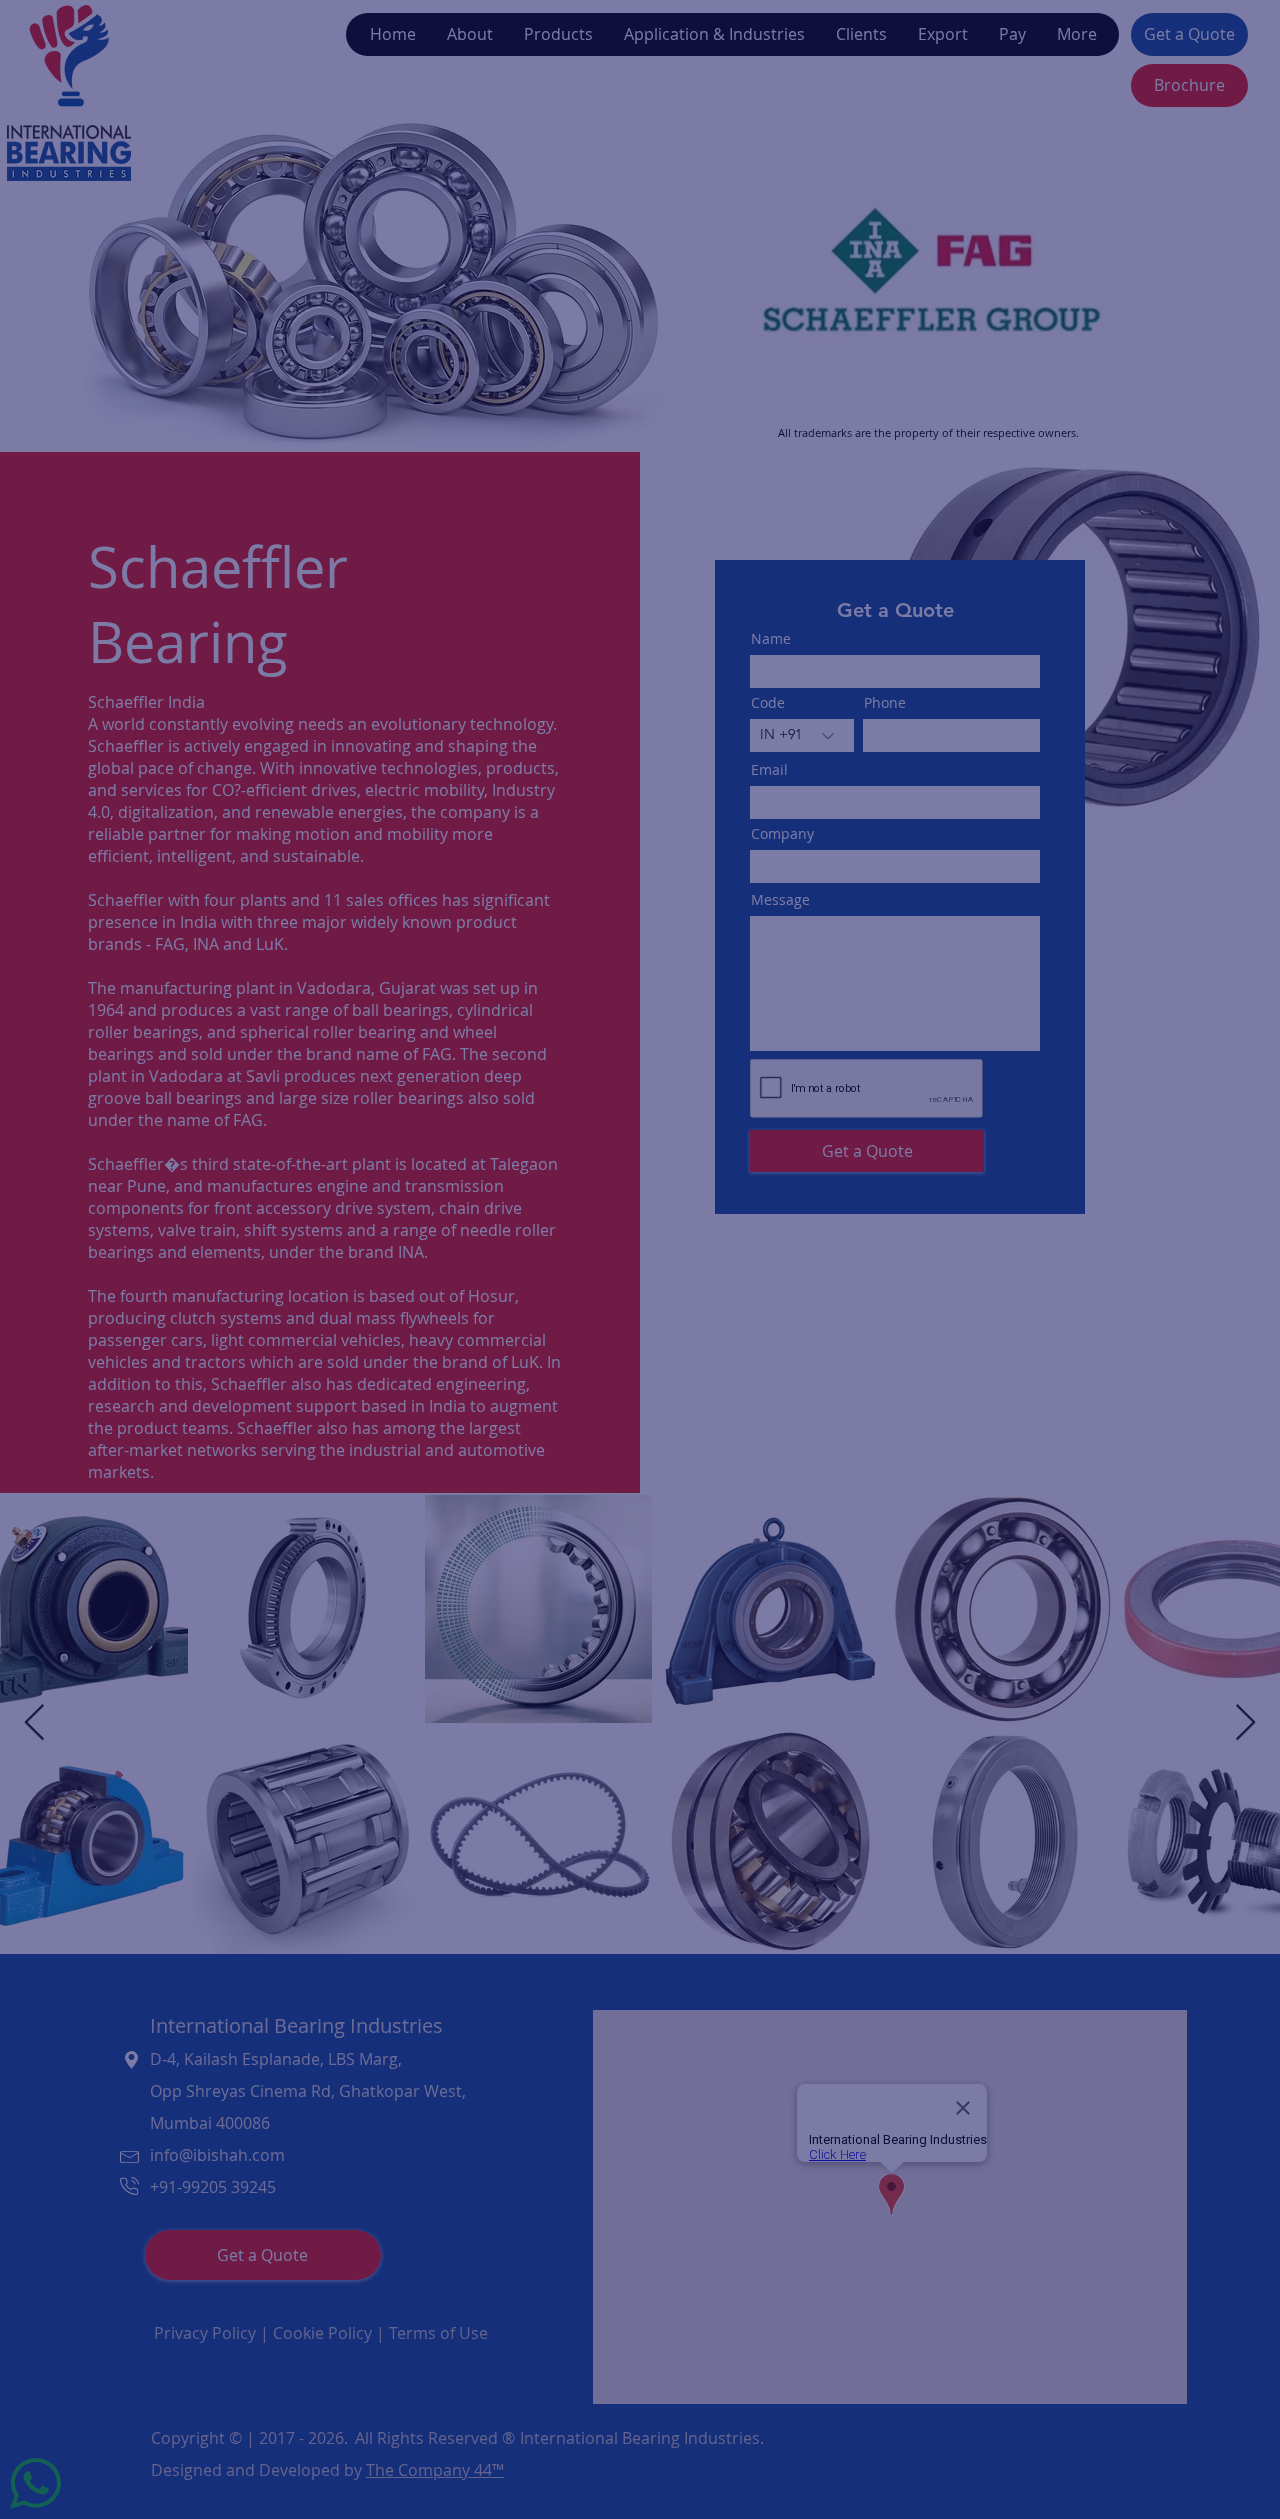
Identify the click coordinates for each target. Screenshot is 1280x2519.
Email (358, 1260)
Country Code (395, 1178)
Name (360, 998)
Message (371, 1346)
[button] (970, 962)
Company (374, 1087)
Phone (522, 1178)
